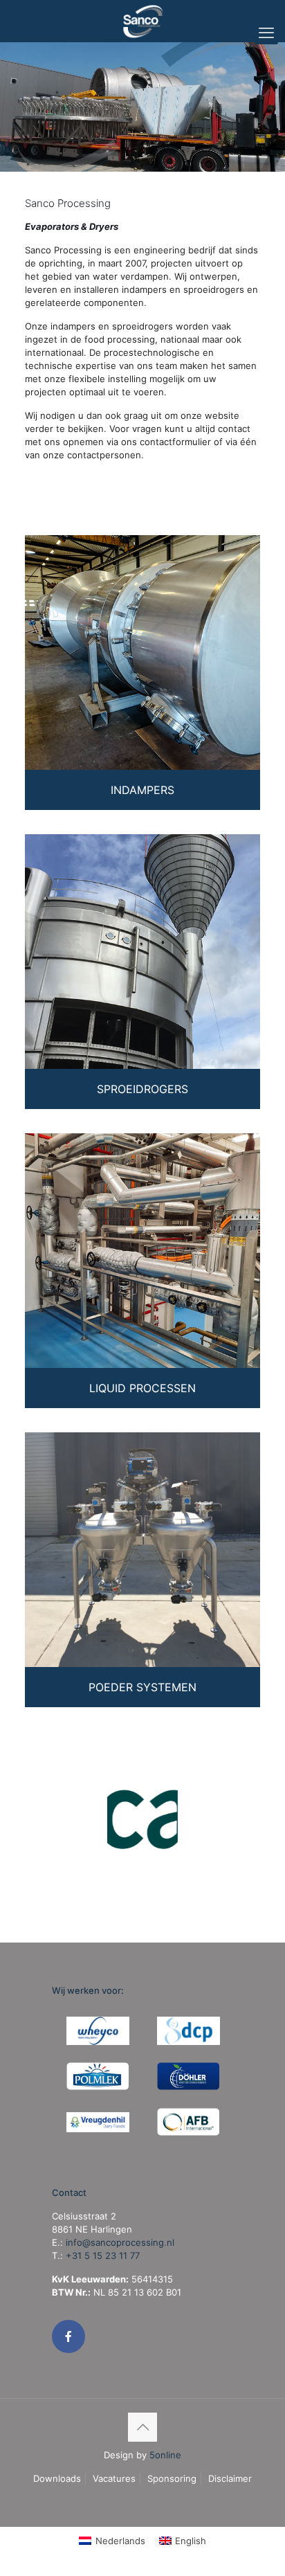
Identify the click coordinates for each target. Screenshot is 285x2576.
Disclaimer (230, 2478)
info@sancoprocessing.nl (120, 2242)
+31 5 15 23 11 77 (103, 2255)
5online (165, 2455)
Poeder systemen (142, 1687)
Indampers (142, 790)
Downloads (57, 2478)
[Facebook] (68, 2336)
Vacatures (114, 2478)
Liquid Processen (142, 1388)
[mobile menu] (266, 33)
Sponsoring (172, 2478)
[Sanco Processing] (142, 21)
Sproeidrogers (142, 1089)
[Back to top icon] (142, 2427)
